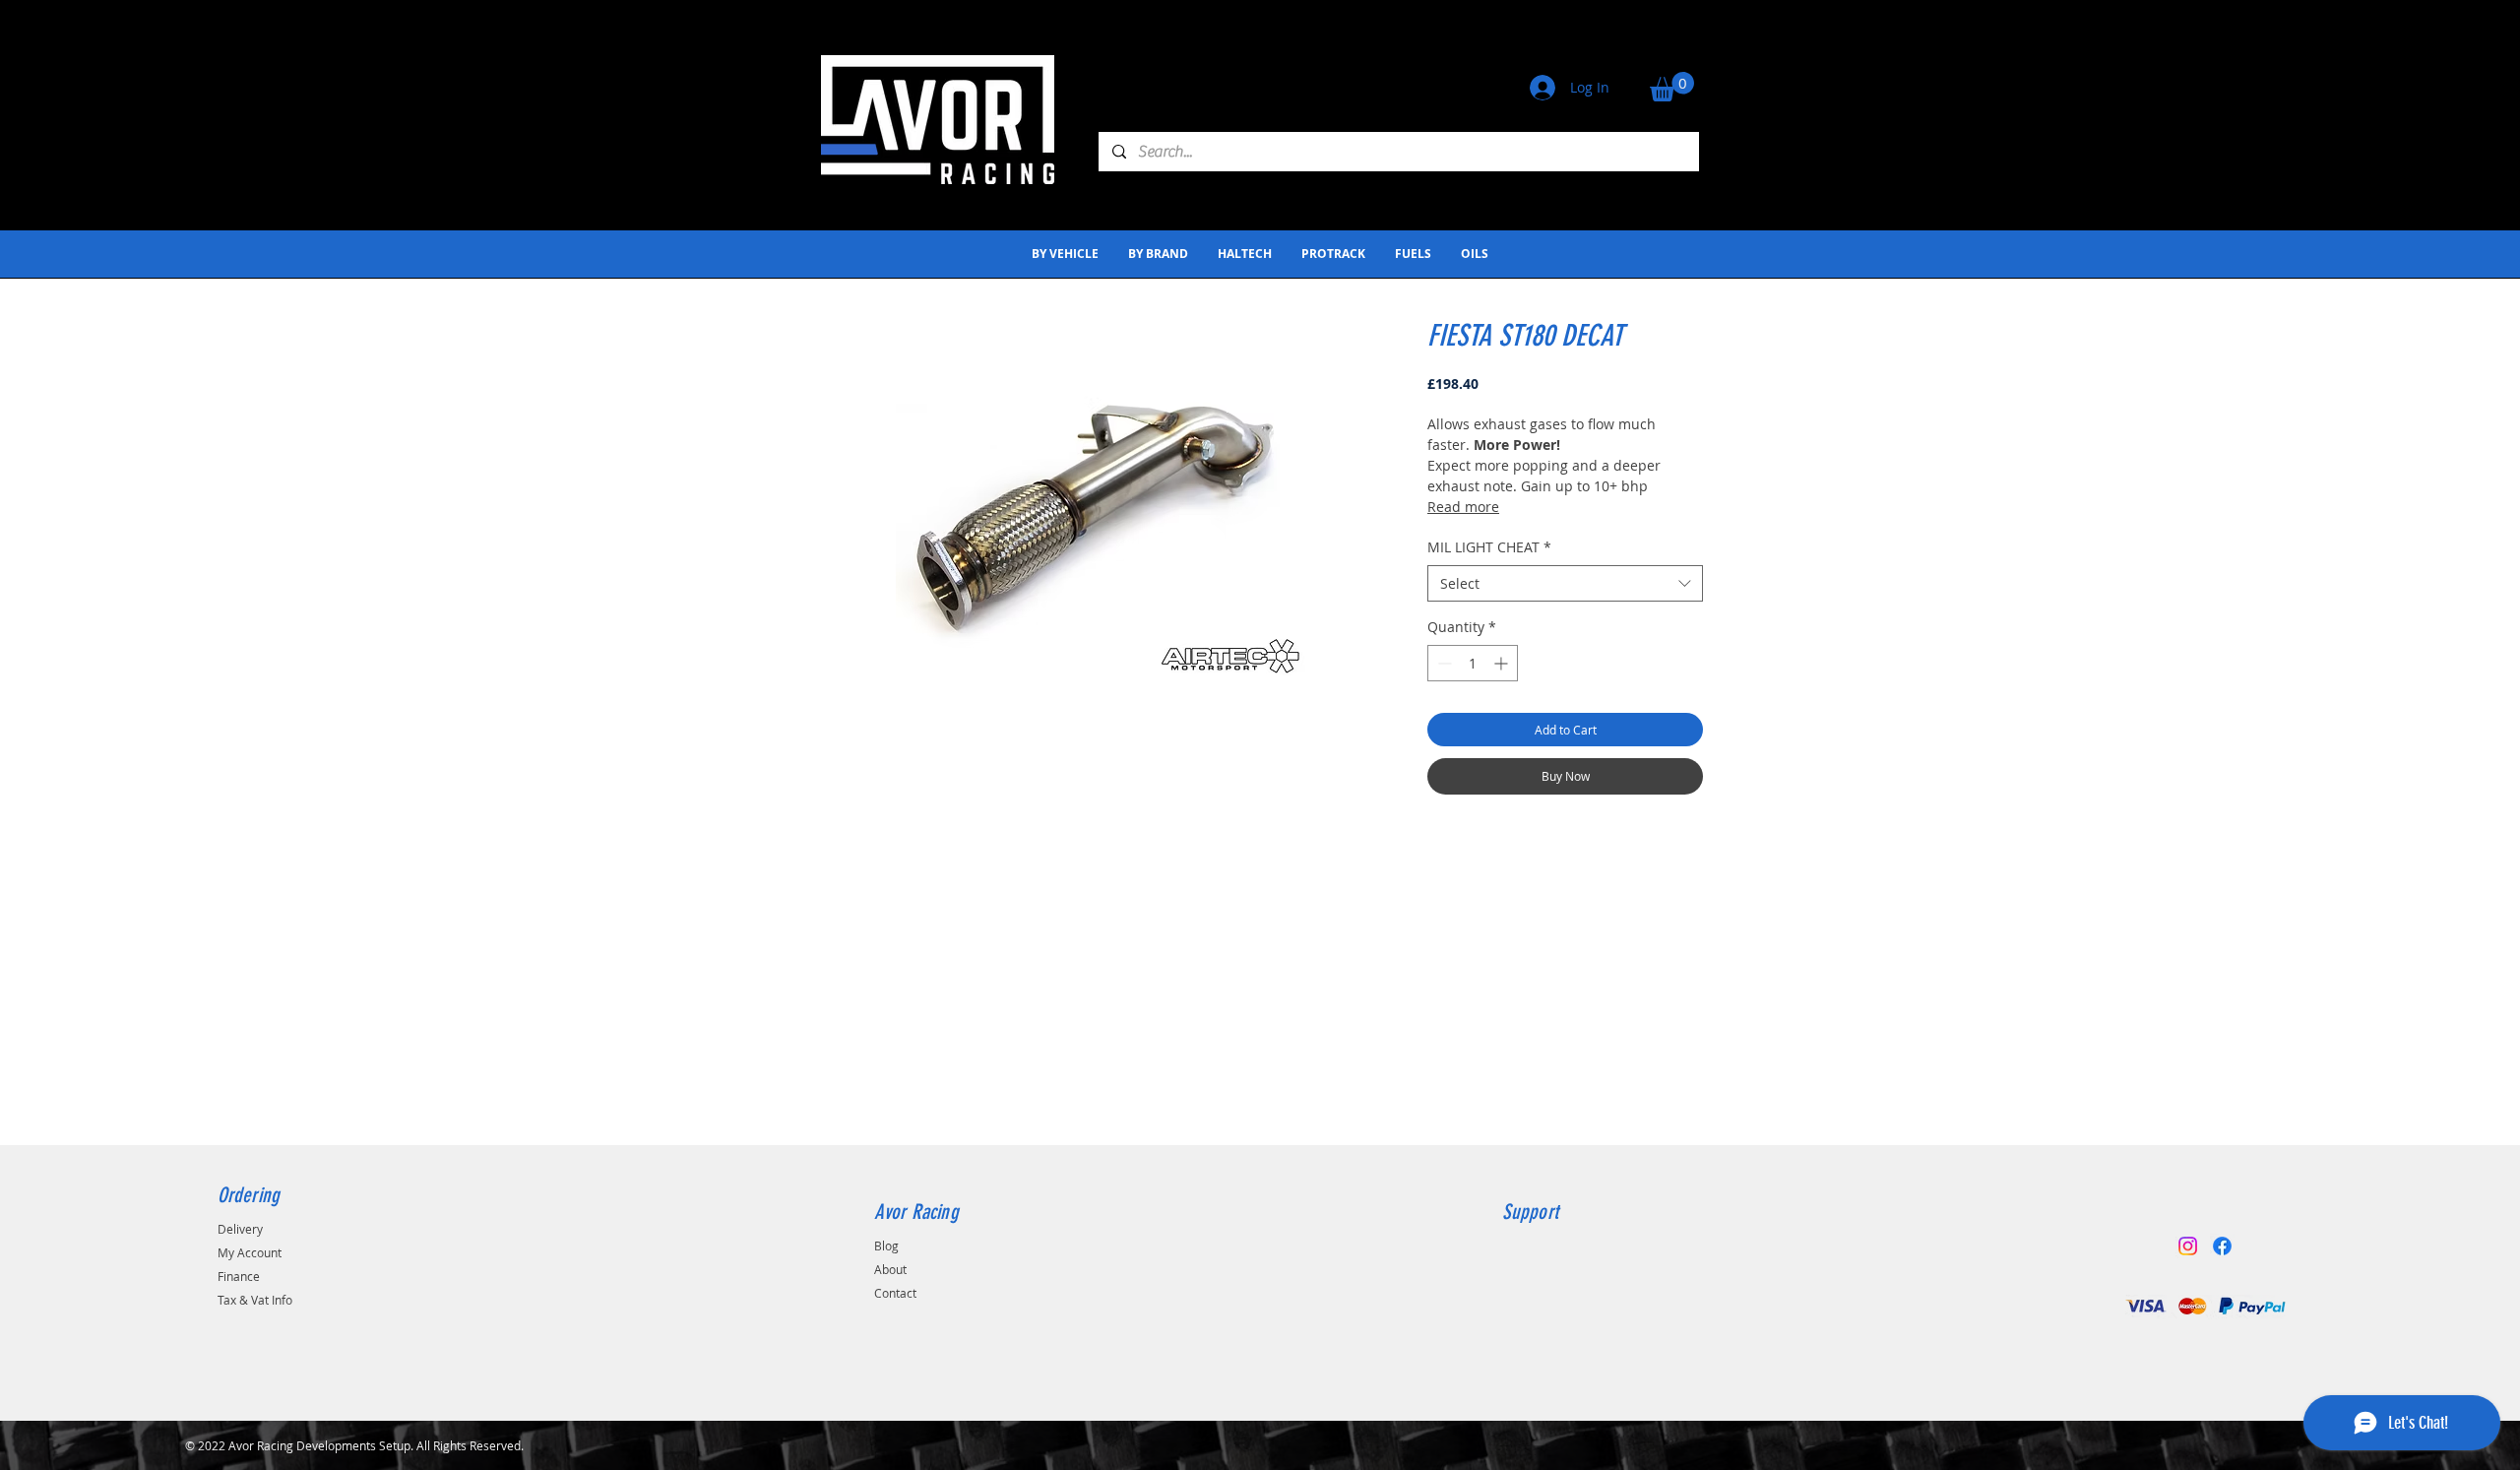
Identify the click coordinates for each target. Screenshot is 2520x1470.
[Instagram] (2188, 1246)
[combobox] (1565, 584)
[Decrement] (1443, 663)
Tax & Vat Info (255, 1300)
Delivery (240, 1229)
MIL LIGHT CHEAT (1489, 547)
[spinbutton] (1473, 663)
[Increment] (1503, 663)
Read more (1463, 507)
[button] (1672, 87)
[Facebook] (2222, 1246)
